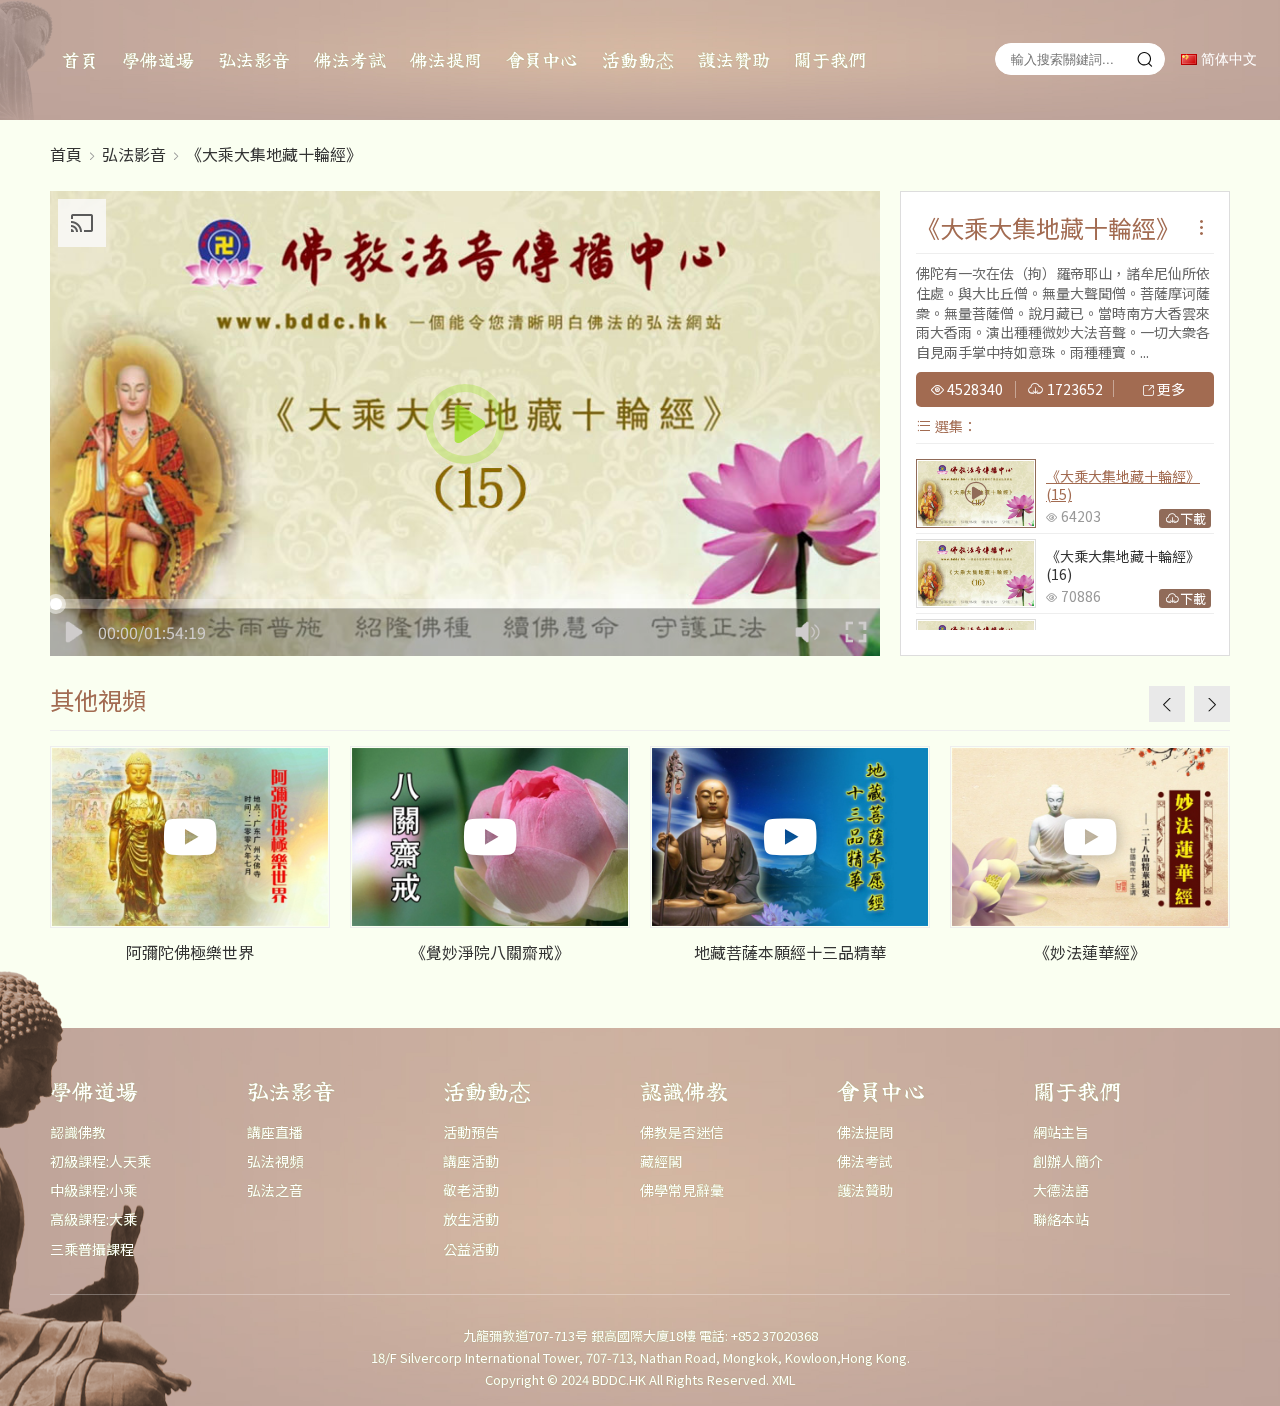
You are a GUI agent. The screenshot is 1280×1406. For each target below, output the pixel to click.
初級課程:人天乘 (100, 1161)
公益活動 (471, 1249)
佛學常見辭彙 (682, 1190)
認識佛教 (78, 1132)
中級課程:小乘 (93, 1190)
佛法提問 (446, 59)
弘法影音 (254, 59)
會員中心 (542, 59)
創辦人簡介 (1068, 1161)
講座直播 (275, 1132)
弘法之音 (275, 1190)
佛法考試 (350, 59)
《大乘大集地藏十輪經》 (274, 154)
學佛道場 (158, 59)
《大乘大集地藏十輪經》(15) (1123, 485)
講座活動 (471, 1161)
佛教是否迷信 (682, 1132)
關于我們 (830, 59)
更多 (1169, 390)
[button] (1212, 704)
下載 (1193, 518)
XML (784, 1379)
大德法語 (1061, 1190)
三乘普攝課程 (92, 1249)
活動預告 (471, 1132)
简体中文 (1227, 59)
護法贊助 (734, 59)
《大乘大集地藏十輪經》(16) (1123, 565)
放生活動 (471, 1219)
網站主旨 (1061, 1132)
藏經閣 (661, 1161)
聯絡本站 (1061, 1219)
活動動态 (638, 59)
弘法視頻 (275, 1161)
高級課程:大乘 (93, 1219)
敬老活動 (471, 1190)
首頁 (80, 59)
